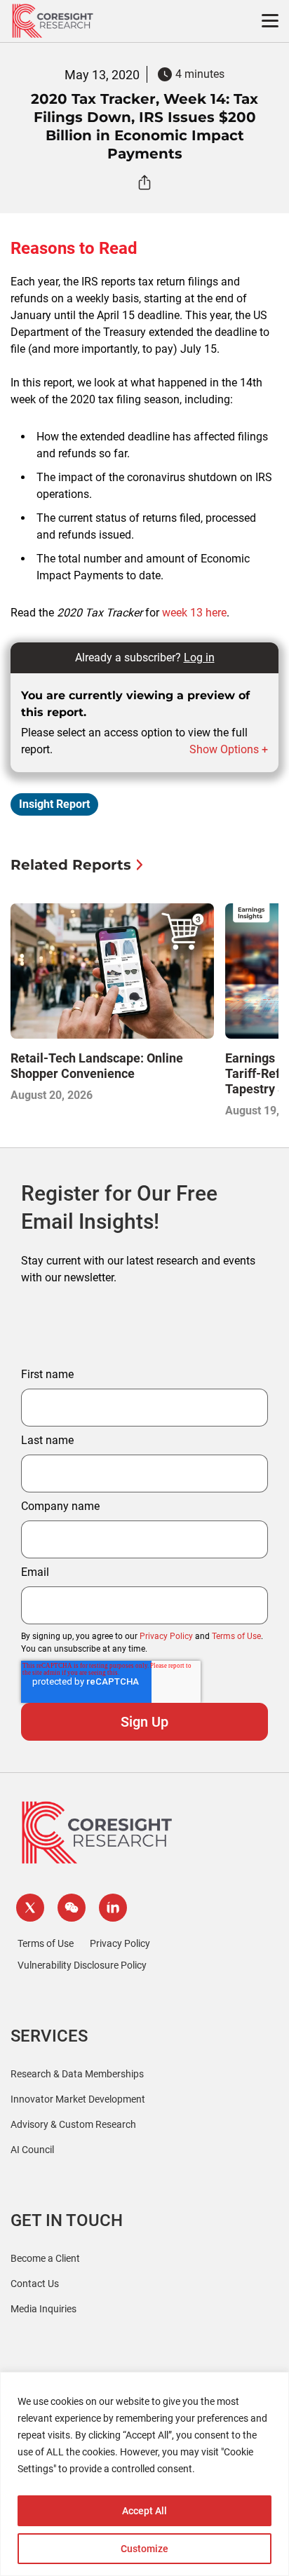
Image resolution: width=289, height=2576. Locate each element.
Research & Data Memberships (77, 2074)
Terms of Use (236, 1636)
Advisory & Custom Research (73, 2124)
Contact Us (35, 2284)
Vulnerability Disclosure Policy (82, 1965)
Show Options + (229, 749)
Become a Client (45, 2258)
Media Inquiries (43, 2309)
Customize (144, 2549)
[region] (144, 2474)
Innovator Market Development (78, 2099)
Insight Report (54, 804)
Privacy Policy (166, 1636)
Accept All (144, 2511)
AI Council (32, 2150)
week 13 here (194, 613)
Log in (199, 658)
